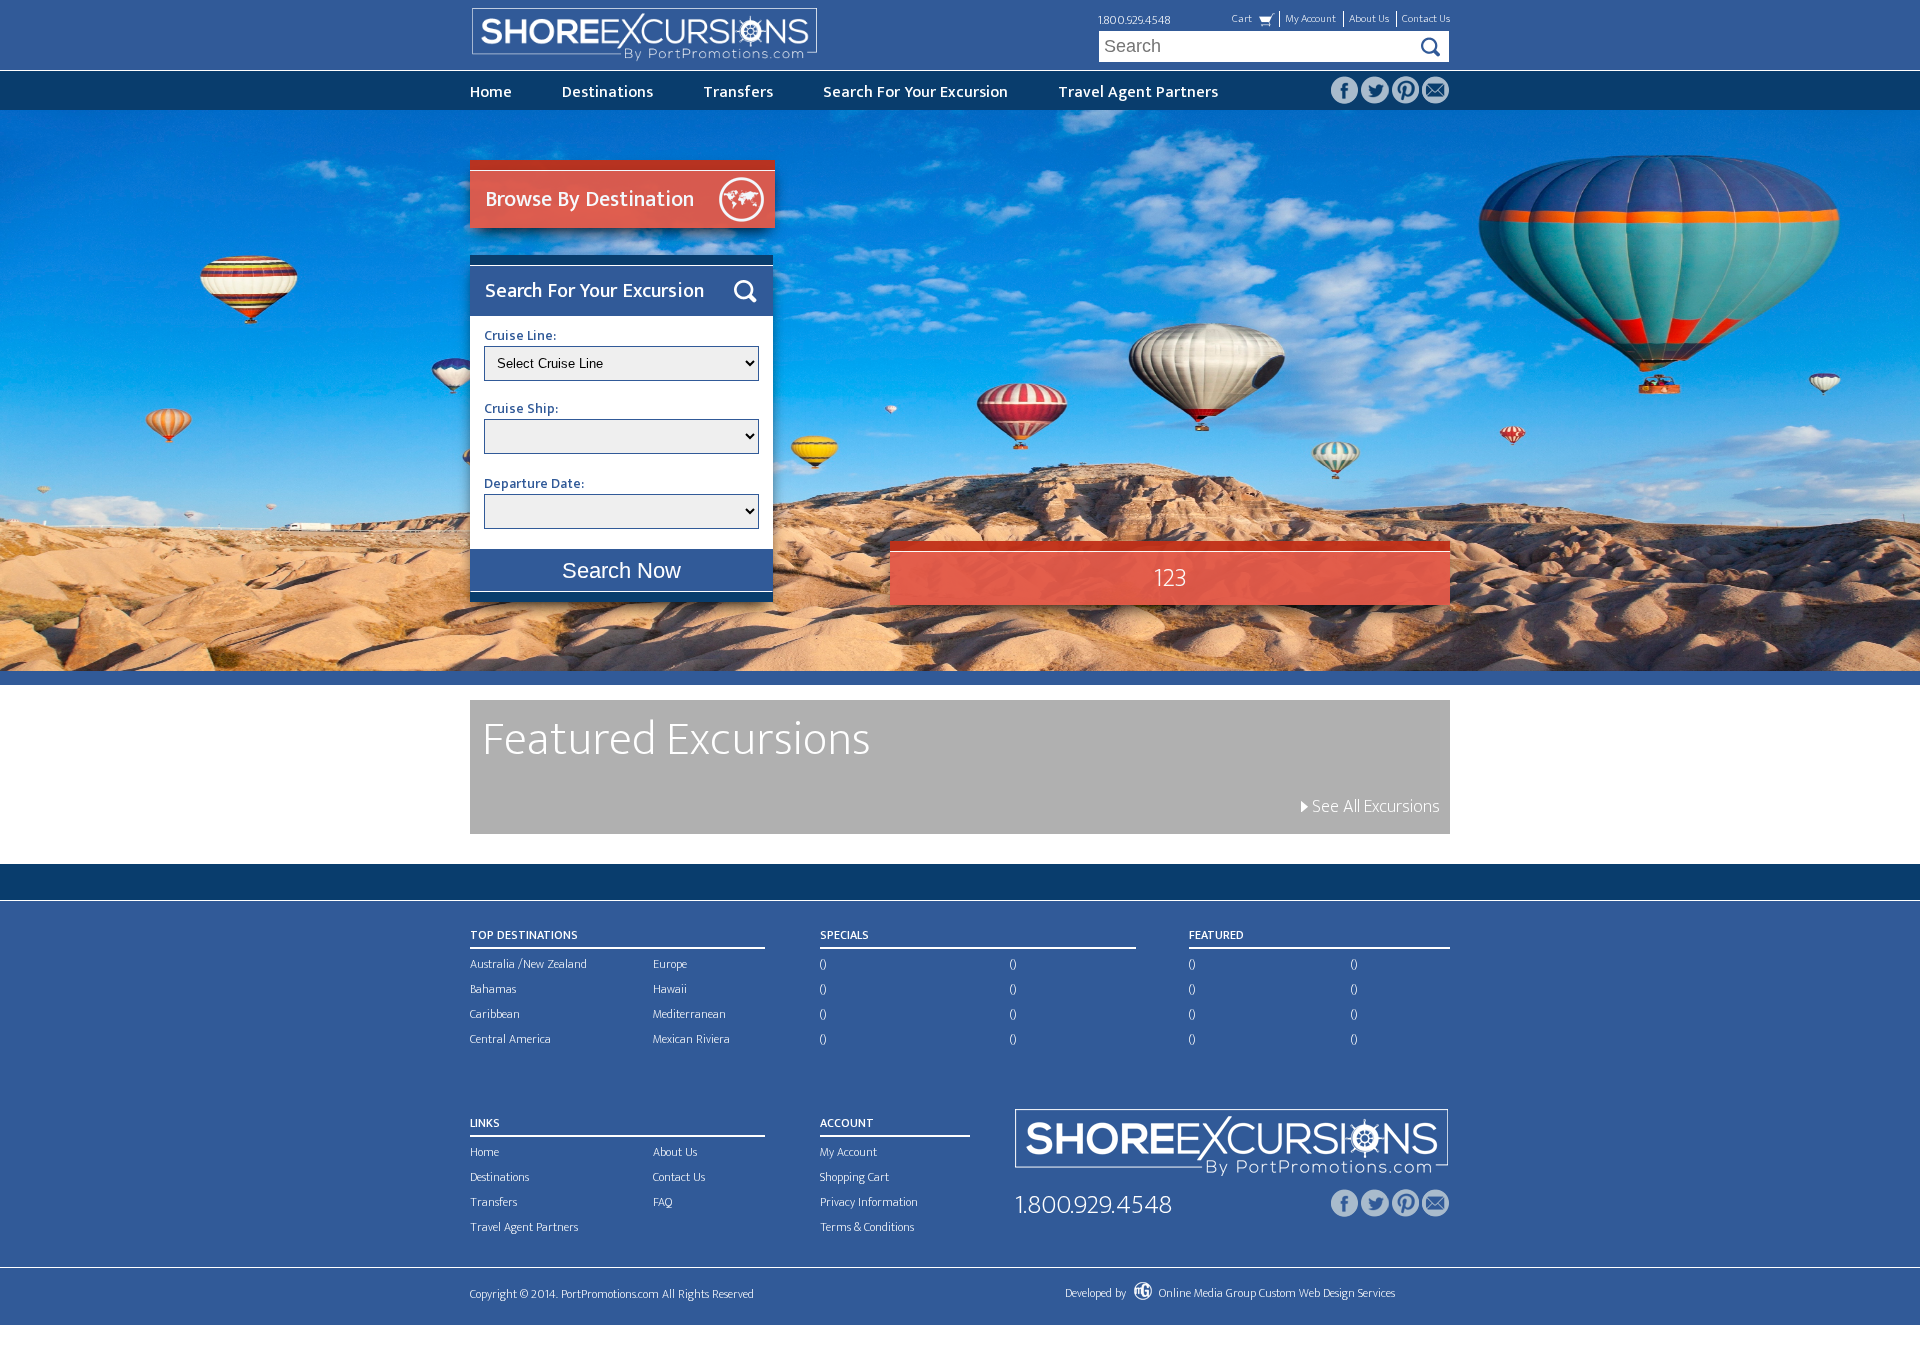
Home (491, 92)
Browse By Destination (589, 199)
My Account (1310, 19)
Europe (670, 964)
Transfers (738, 92)
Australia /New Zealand (528, 964)
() (823, 964)
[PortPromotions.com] (1231, 1146)
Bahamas (493, 989)
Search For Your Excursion (915, 92)
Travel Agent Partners (1138, 92)
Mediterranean (689, 1014)
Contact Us (1426, 19)
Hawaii (670, 989)
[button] (621, 570)
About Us (1369, 19)
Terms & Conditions (867, 1227)
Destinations (607, 92)
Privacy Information (869, 1202)
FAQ (662, 1202)
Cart (1242, 19)
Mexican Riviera (691, 1039)
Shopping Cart (854, 1177)
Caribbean (495, 1014)
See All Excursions (1374, 807)
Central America (510, 1039)
